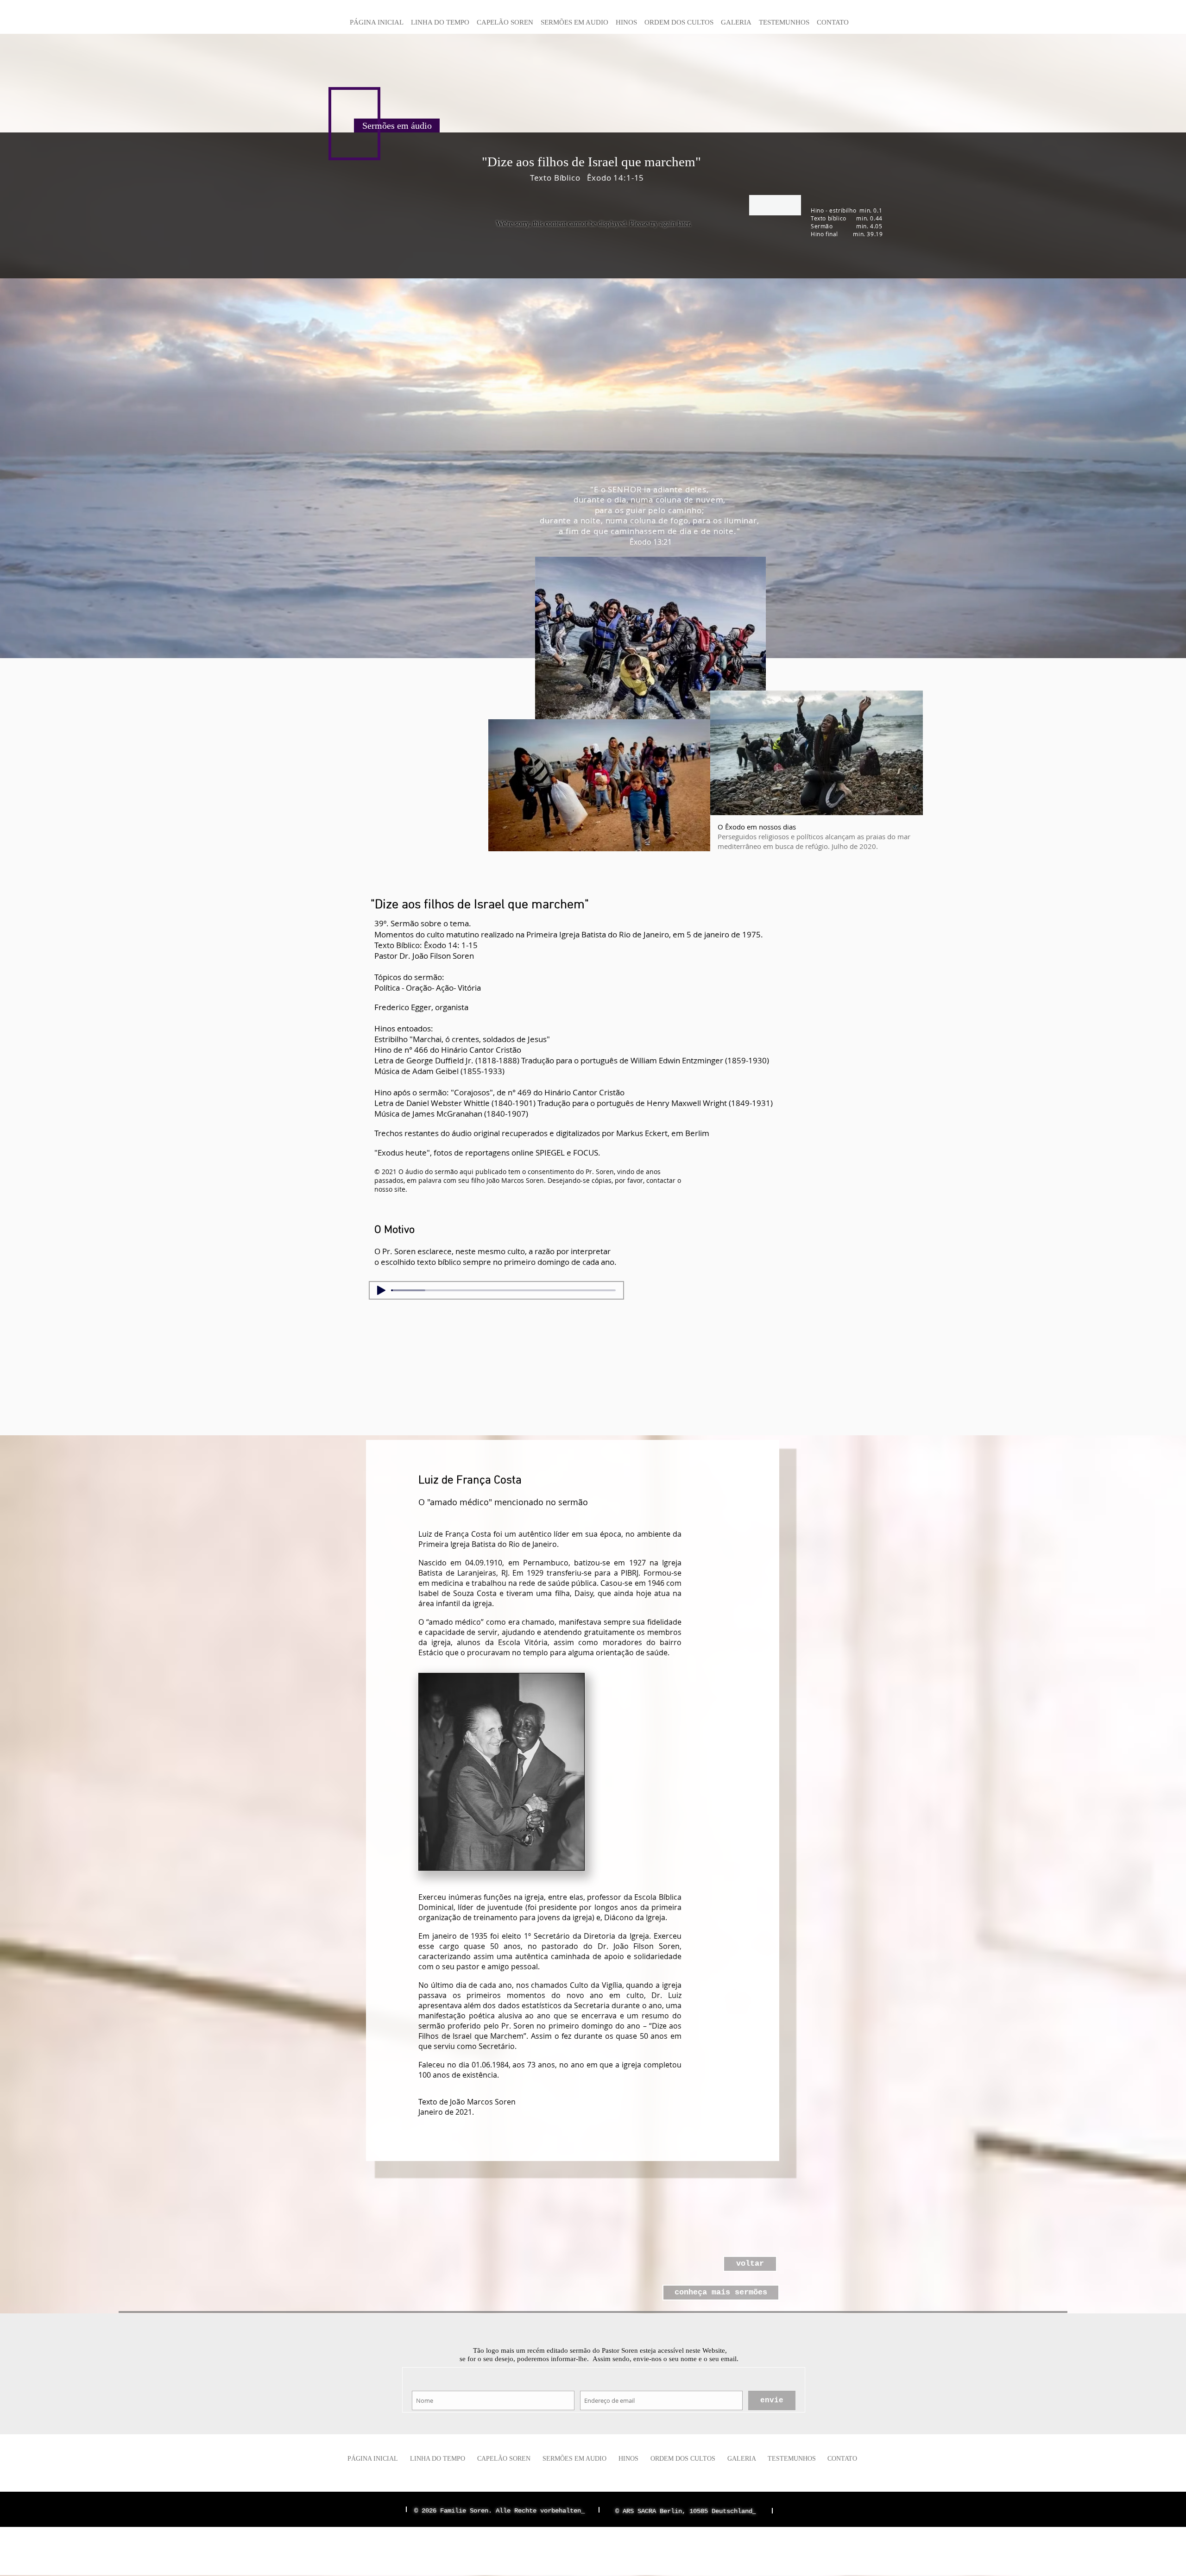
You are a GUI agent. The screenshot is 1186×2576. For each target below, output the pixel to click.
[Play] (381, 1290)
